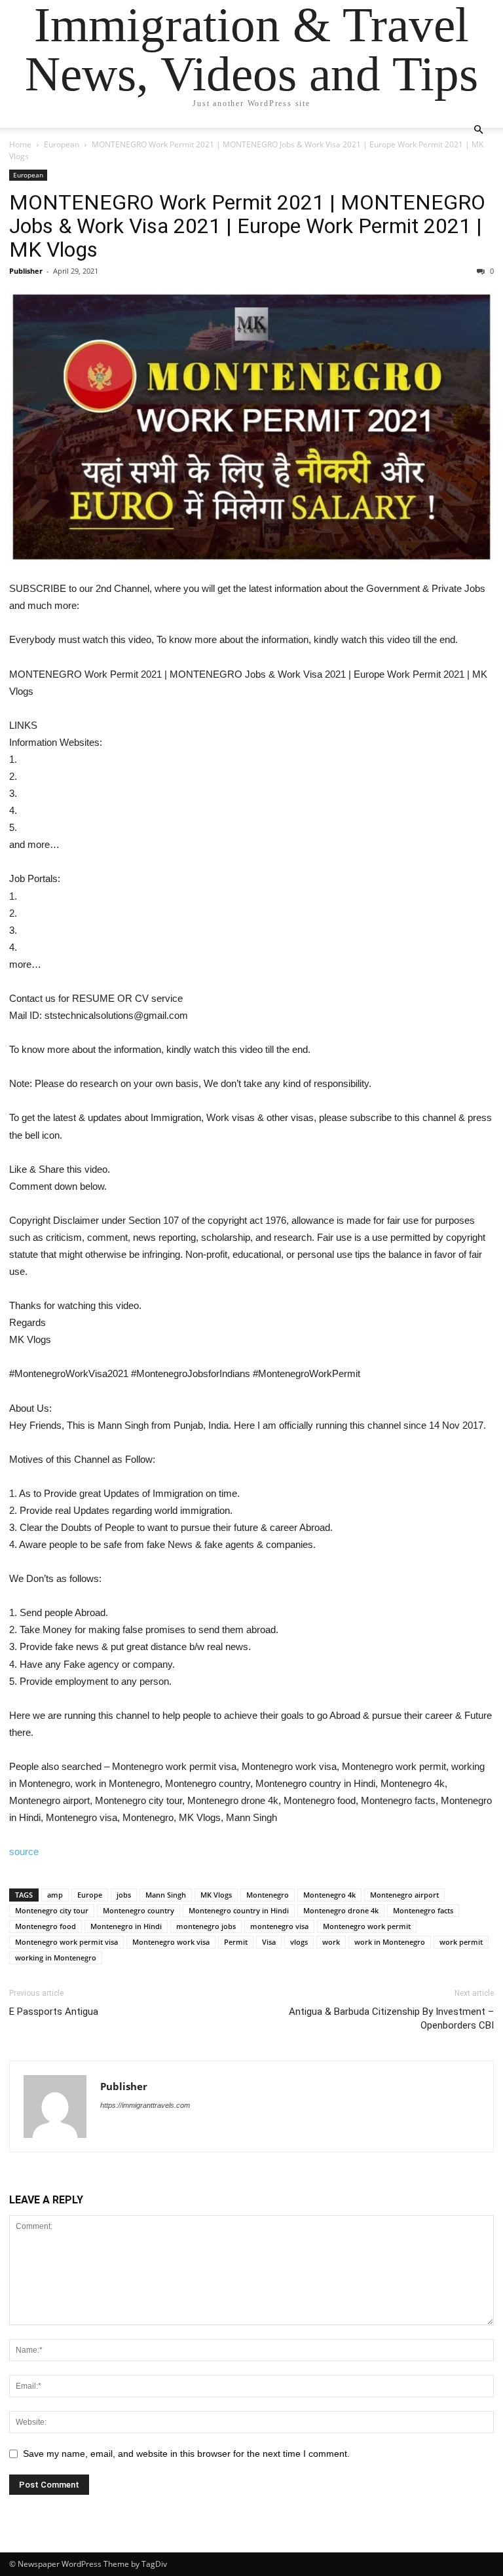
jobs (124, 1895)
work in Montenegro (390, 1942)
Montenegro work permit (367, 1926)
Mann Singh (166, 1895)
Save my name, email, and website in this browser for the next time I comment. (186, 2454)
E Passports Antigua (54, 2012)
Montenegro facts (423, 1910)
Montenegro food (46, 1926)
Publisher (26, 271)
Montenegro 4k (329, 1895)
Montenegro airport (404, 1895)
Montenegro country (139, 1910)
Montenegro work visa (171, 1942)
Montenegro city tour (52, 1910)
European (62, 144)
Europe (90, 1895)
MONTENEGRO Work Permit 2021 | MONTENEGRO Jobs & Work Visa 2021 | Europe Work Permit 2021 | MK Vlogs (247, 226)
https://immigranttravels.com (145, 2105)
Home (20, 144)
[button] (478, 130)
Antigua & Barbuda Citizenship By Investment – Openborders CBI (391, 2018)
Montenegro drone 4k (341, 1910)
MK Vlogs (216, 1895)
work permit (461, 1942)
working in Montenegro (56, 1958)
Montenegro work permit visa (66, 1942)
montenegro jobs (206, 1926)
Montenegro (268, 1895)
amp (55, 1895)
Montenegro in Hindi (126, 1926)
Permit (236, 1942)
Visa (269, 1942)
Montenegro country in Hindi (239, 1910)
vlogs (299, 1942)
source (24, 1851)
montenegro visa (279, 1926)
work (331, 1942)
